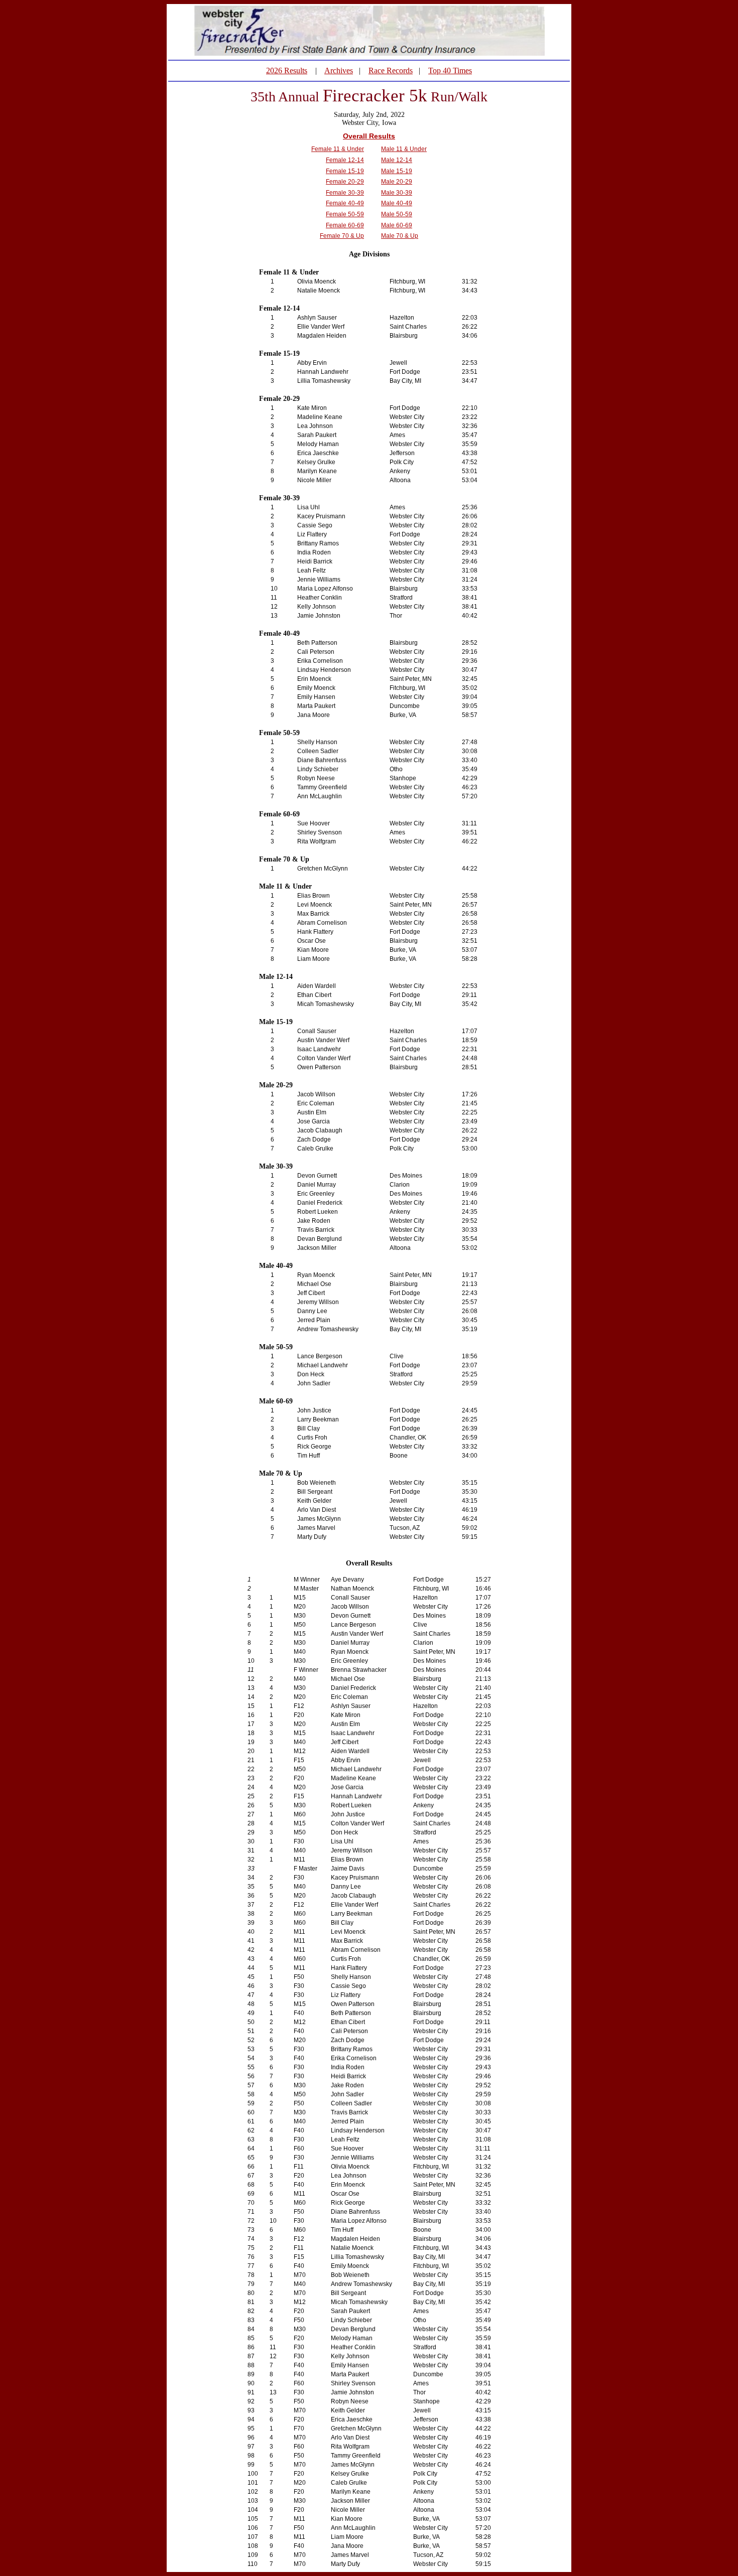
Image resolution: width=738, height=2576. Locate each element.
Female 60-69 (345, 225)
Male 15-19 (397, 171)
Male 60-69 (397, 225)
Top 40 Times (450, 70)
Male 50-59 (397, 214)
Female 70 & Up (342, 236)
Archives (339, 70)
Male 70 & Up (400, 236)
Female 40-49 (345, 203)
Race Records (391, 70)
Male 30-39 (397, 193)
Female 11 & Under (338, 149)
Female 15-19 (345, 171)
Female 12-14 (345, 160)
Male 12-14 (397, 160)
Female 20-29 (345, 182)
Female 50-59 (345, 214)
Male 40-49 (397, 203)
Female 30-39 (345, 193)
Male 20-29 (397, 182)
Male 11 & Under (404, 149)
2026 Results (287, 70)
